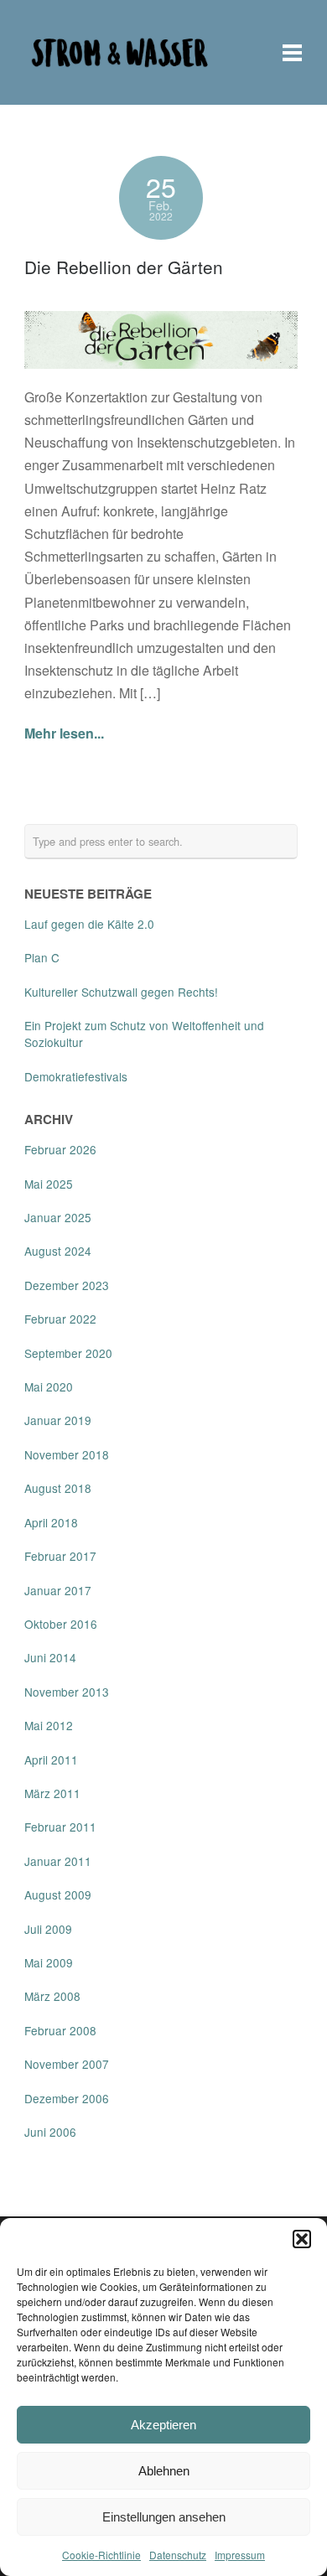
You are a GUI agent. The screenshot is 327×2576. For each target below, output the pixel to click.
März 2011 (52, 1793)
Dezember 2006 (67, 2098)
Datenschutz (178, 2555)
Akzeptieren (163, 2425)
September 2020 (68, 1353)
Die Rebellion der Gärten (124, 267)
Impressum (240, 2555)
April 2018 (51, 1522)
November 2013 (67, 1692)
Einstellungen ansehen (164, 2517)
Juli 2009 (48, 1929)
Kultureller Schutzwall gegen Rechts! (121, 992)
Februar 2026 (60, 1149)
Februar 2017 (60, 1556)
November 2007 (67, 2064)
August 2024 (58, 1251)
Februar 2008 (60, 2030)
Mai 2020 (49, 1386)
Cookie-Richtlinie (101, 2555)
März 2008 (52, 1996)
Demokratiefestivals (76, 1076)
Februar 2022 (60, 1319)
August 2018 (58, 1488)
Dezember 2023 (67, 1285)
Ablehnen (164, 2471)
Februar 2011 (60, 1827)
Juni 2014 (50, 1657)
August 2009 (58, 1894)
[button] (302, 2239)
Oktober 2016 (61, 1624)
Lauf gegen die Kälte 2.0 (89, 924)
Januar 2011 (58, 1861)
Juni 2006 (50, 2132)
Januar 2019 (58, 1420)
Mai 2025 (49, 1184)
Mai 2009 (49, 1962)
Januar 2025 (58, 1217)
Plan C (42, 957)
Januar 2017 (58, 1590)
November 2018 (67, 1454)
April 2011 (51, 1760)
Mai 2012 (49, 1725)
